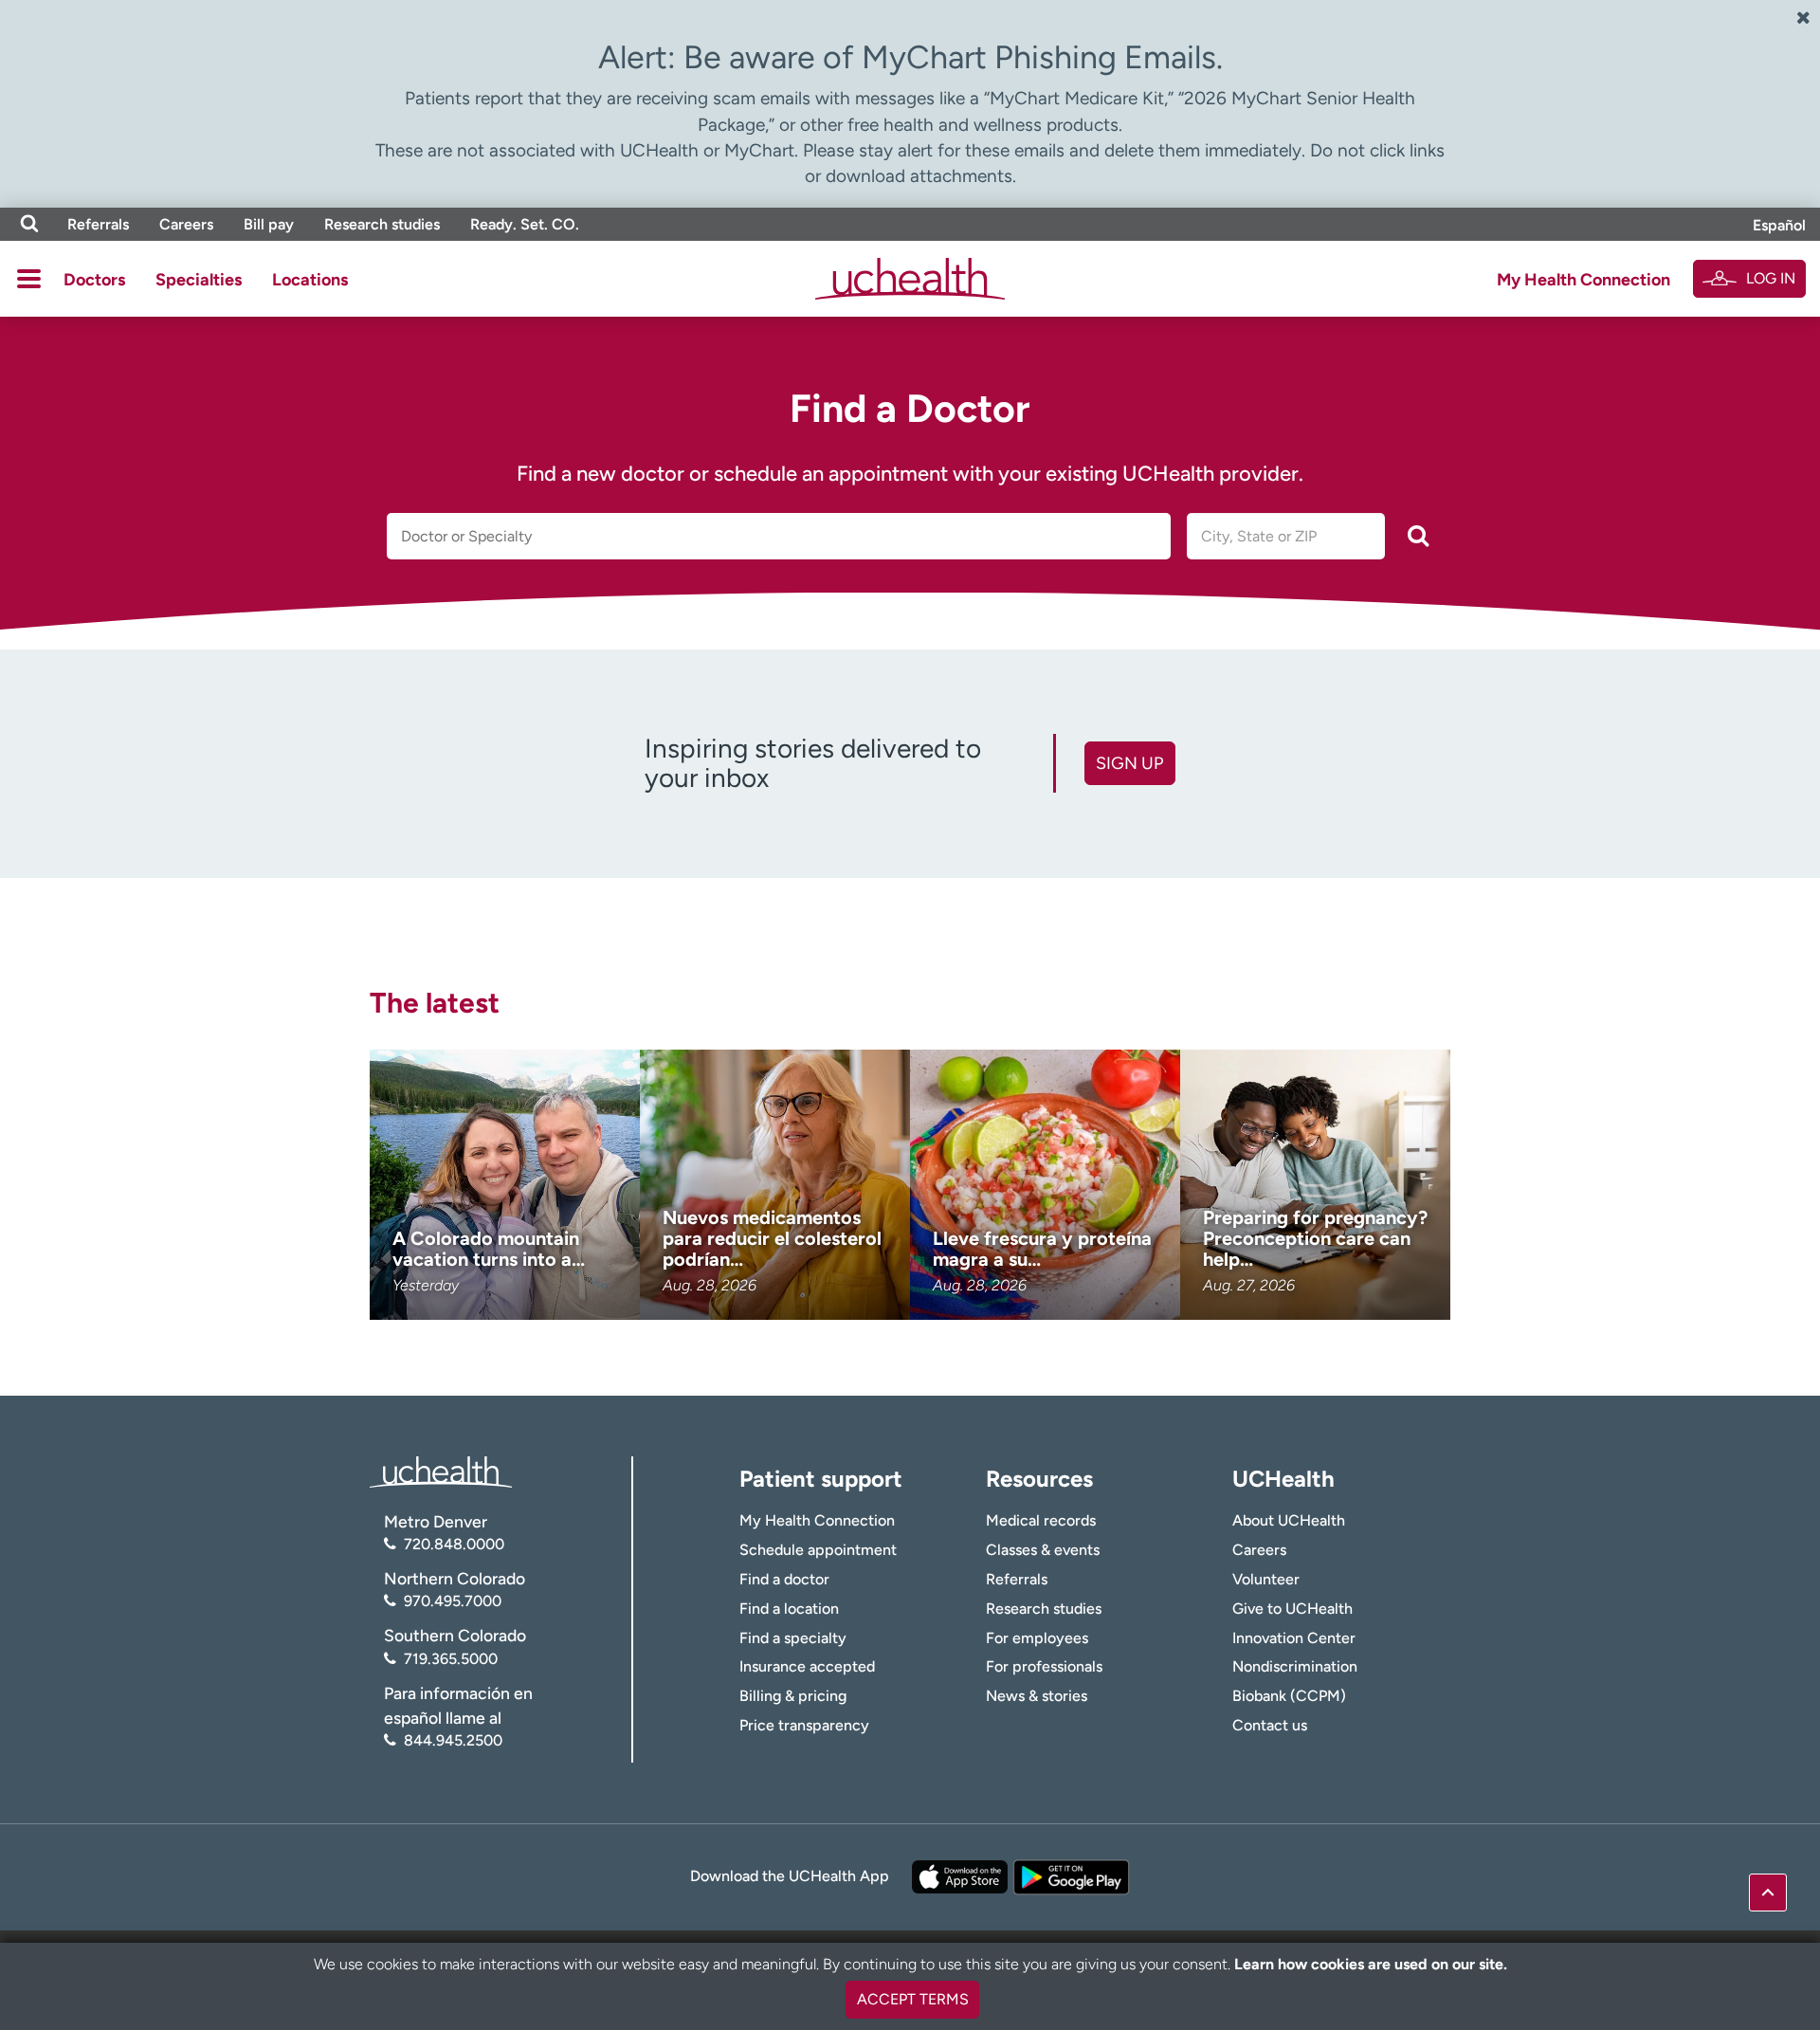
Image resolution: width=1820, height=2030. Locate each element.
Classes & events (1043, 1550)
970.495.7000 (453, 1601)
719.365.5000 (451, 1659)
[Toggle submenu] (29, 279)
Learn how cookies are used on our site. (1371, 1964)
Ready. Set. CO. (525, 224)
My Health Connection (1583, 280)
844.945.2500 (453, 1740)
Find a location (789, 1609)
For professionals (1044, 1666)
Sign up (1129, 763)
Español (1779, 225)
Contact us (1270, 1725)
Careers (186, 224)
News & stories (1037, 1696)
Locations (310, 280)
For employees (1037, 1638)
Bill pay (269, 224)
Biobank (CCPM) (1289, 1696)
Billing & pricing (793, 1696)
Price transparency (804, 1725)
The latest (435, 1003)
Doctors (94, 280)
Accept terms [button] (913, 1999)
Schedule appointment (818, 1550)
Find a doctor (784, 1579)
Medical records (1041, 1520)
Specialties (199, 280)
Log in (1771, 278)
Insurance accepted (807, 1666)
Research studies (382, 224)
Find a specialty (793, 1638)
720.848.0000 (454, 1544)
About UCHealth (1289, 1520)
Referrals (98, 224)
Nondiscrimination (1295, 1666)
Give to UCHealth (1292, 1609)
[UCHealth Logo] (441, 1470)
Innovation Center (1294, 1638)
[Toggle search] (29, 224)
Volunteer (1266, 1579)
